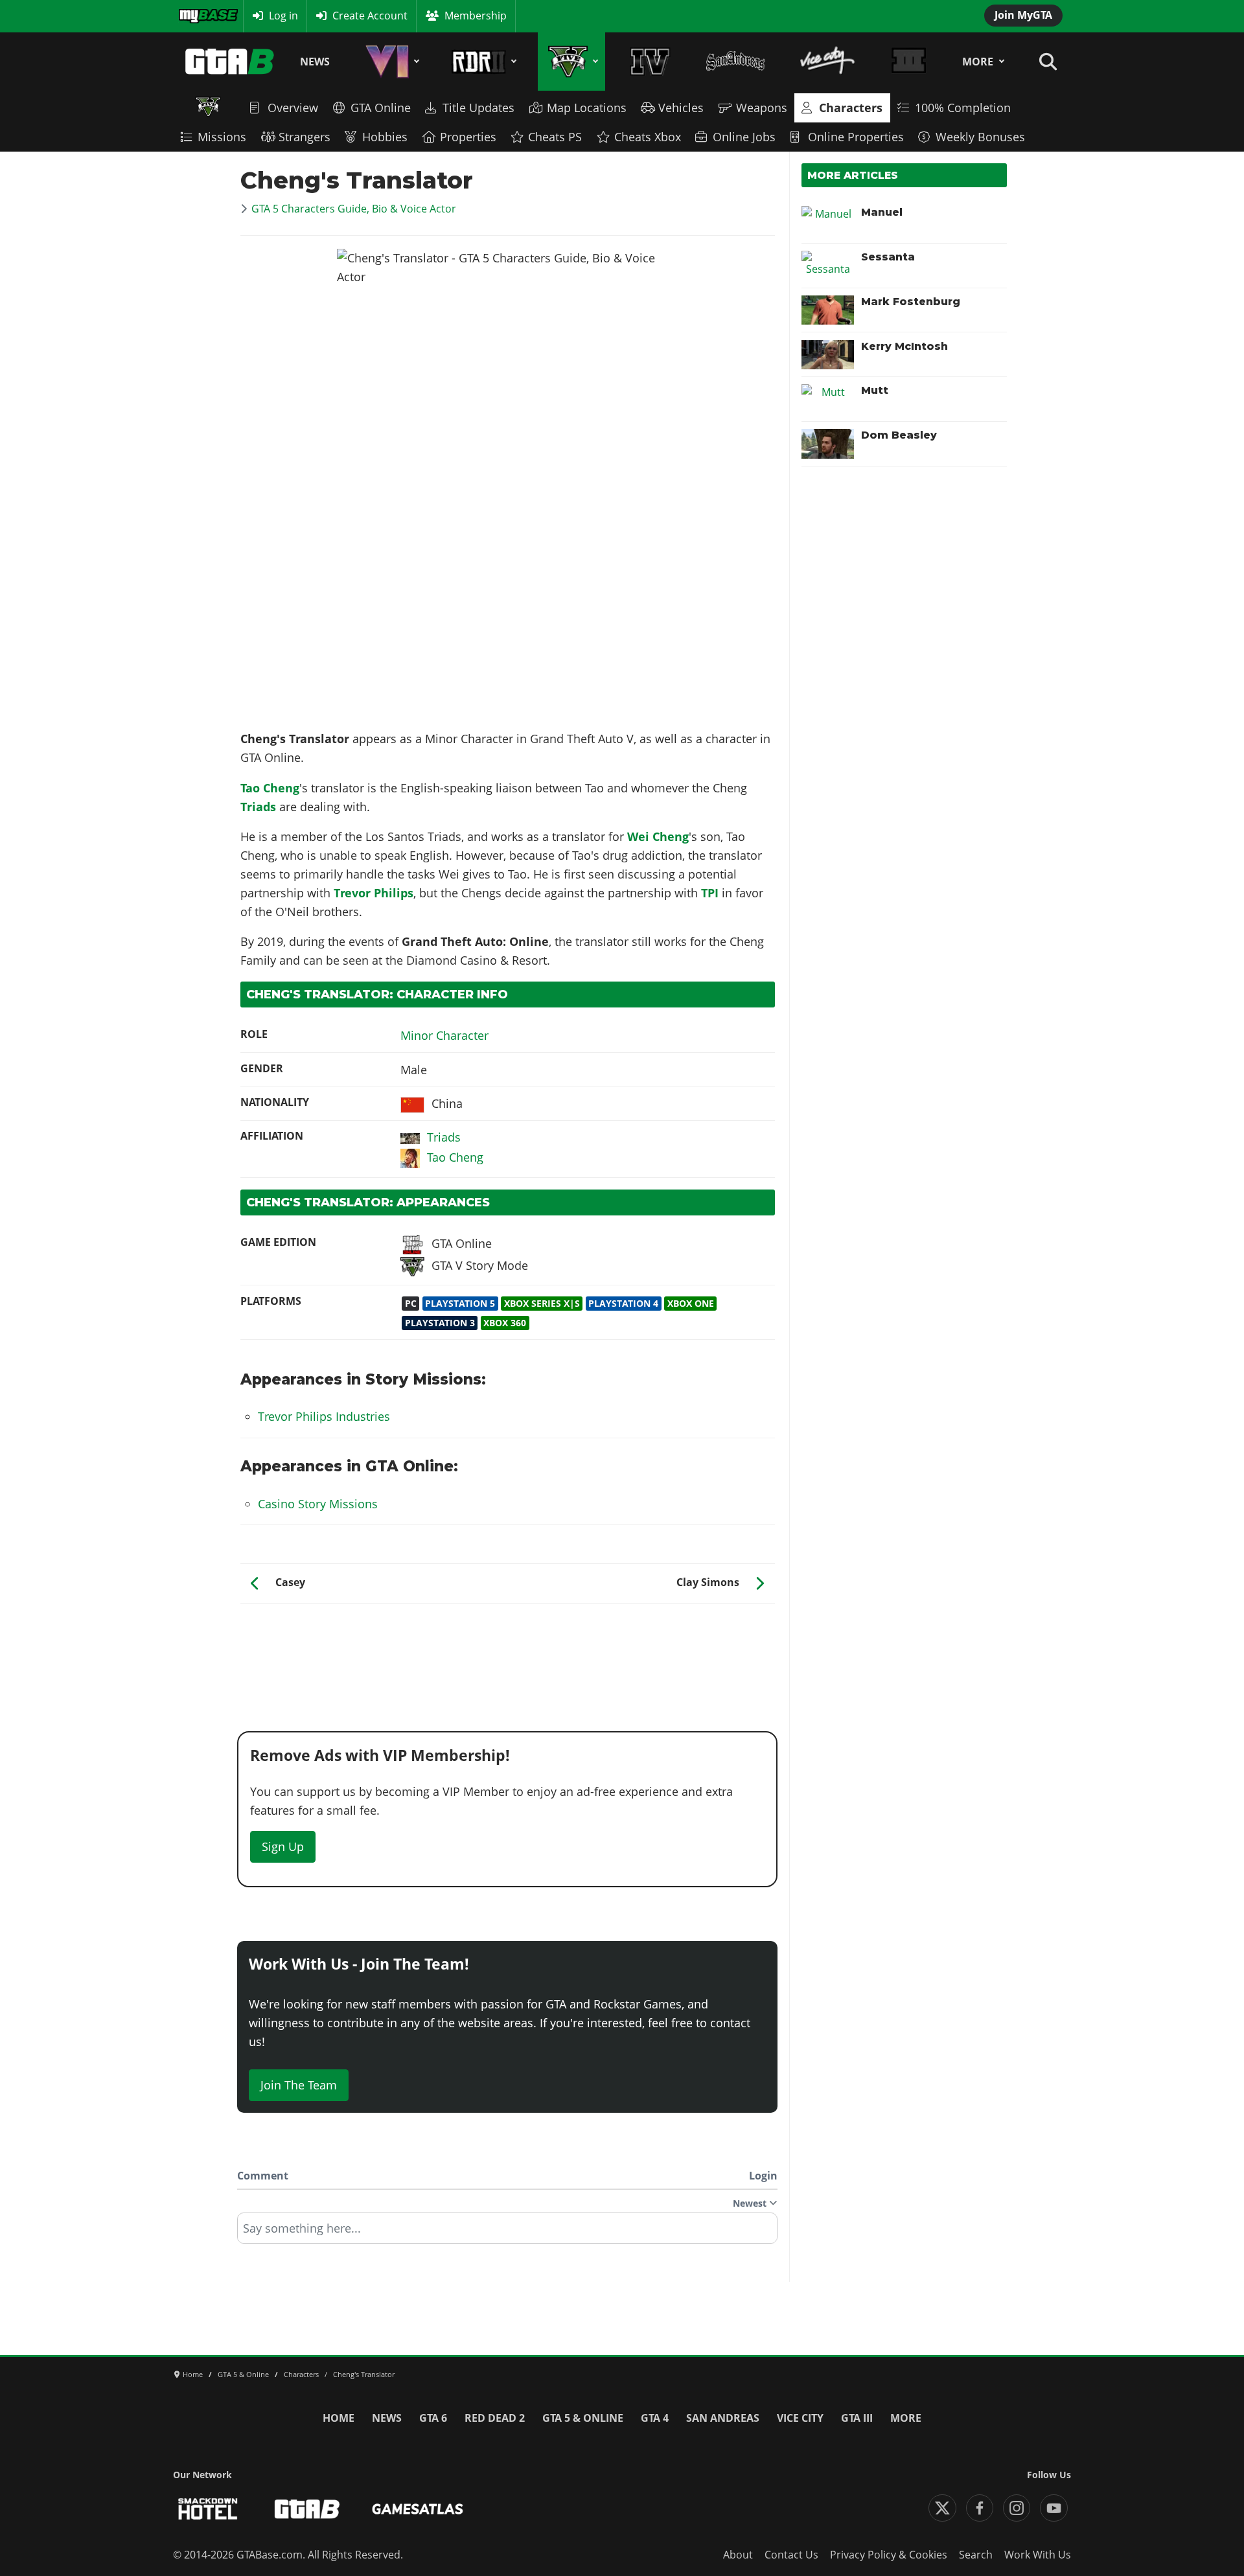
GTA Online (381, 108)
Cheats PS (555, 137)
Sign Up (283, 1846)
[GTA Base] (230, 62)
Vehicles (681, 108)
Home (339, 2418)
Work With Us (1038, 2555)
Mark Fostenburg (911, 302)
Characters (851, 108)
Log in (283, 16)
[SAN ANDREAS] (735, 62)
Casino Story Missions (318, 1504)
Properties (468, 137)
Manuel (882, 212)
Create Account (370, 16)
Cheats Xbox (648, 137)
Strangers (305, 137)
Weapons (762, 108)
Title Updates (478, 108)
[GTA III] (908, 62)
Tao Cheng (270, 788)
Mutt (875, 390)
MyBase (196, 16)
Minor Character (444, 1035)
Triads (258, 807)
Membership (476, 16)
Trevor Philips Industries (324, 1416)
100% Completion (963, 108)
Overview (293, 108)
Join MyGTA (1023, 15)
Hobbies (385, 137)
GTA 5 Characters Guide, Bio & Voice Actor (354, 209)
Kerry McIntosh (904, 346)
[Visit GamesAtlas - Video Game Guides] (418, 2509)
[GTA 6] (390, 62)
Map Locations (587, 108)
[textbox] (507, 2233)
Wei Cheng (658, 836)
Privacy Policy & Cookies (889, 2555)
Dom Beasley (899, 435)
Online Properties (856, 137)
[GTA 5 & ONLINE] (571, 62)
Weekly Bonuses (980, 137)
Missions (222, 137)
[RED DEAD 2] (482, 62)
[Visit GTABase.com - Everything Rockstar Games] (307, 2509)
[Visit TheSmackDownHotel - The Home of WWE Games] (208, 2509)
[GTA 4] (650, 62)
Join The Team (299, 2085)
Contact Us (791, 2555)
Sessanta (888, 257)
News (315, 62)
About (738, 2555)
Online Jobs (744, 137)
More (978, 62)
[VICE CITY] (828, 62)
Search (976, 2555)
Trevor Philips (374, 893)
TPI (710, 893)
